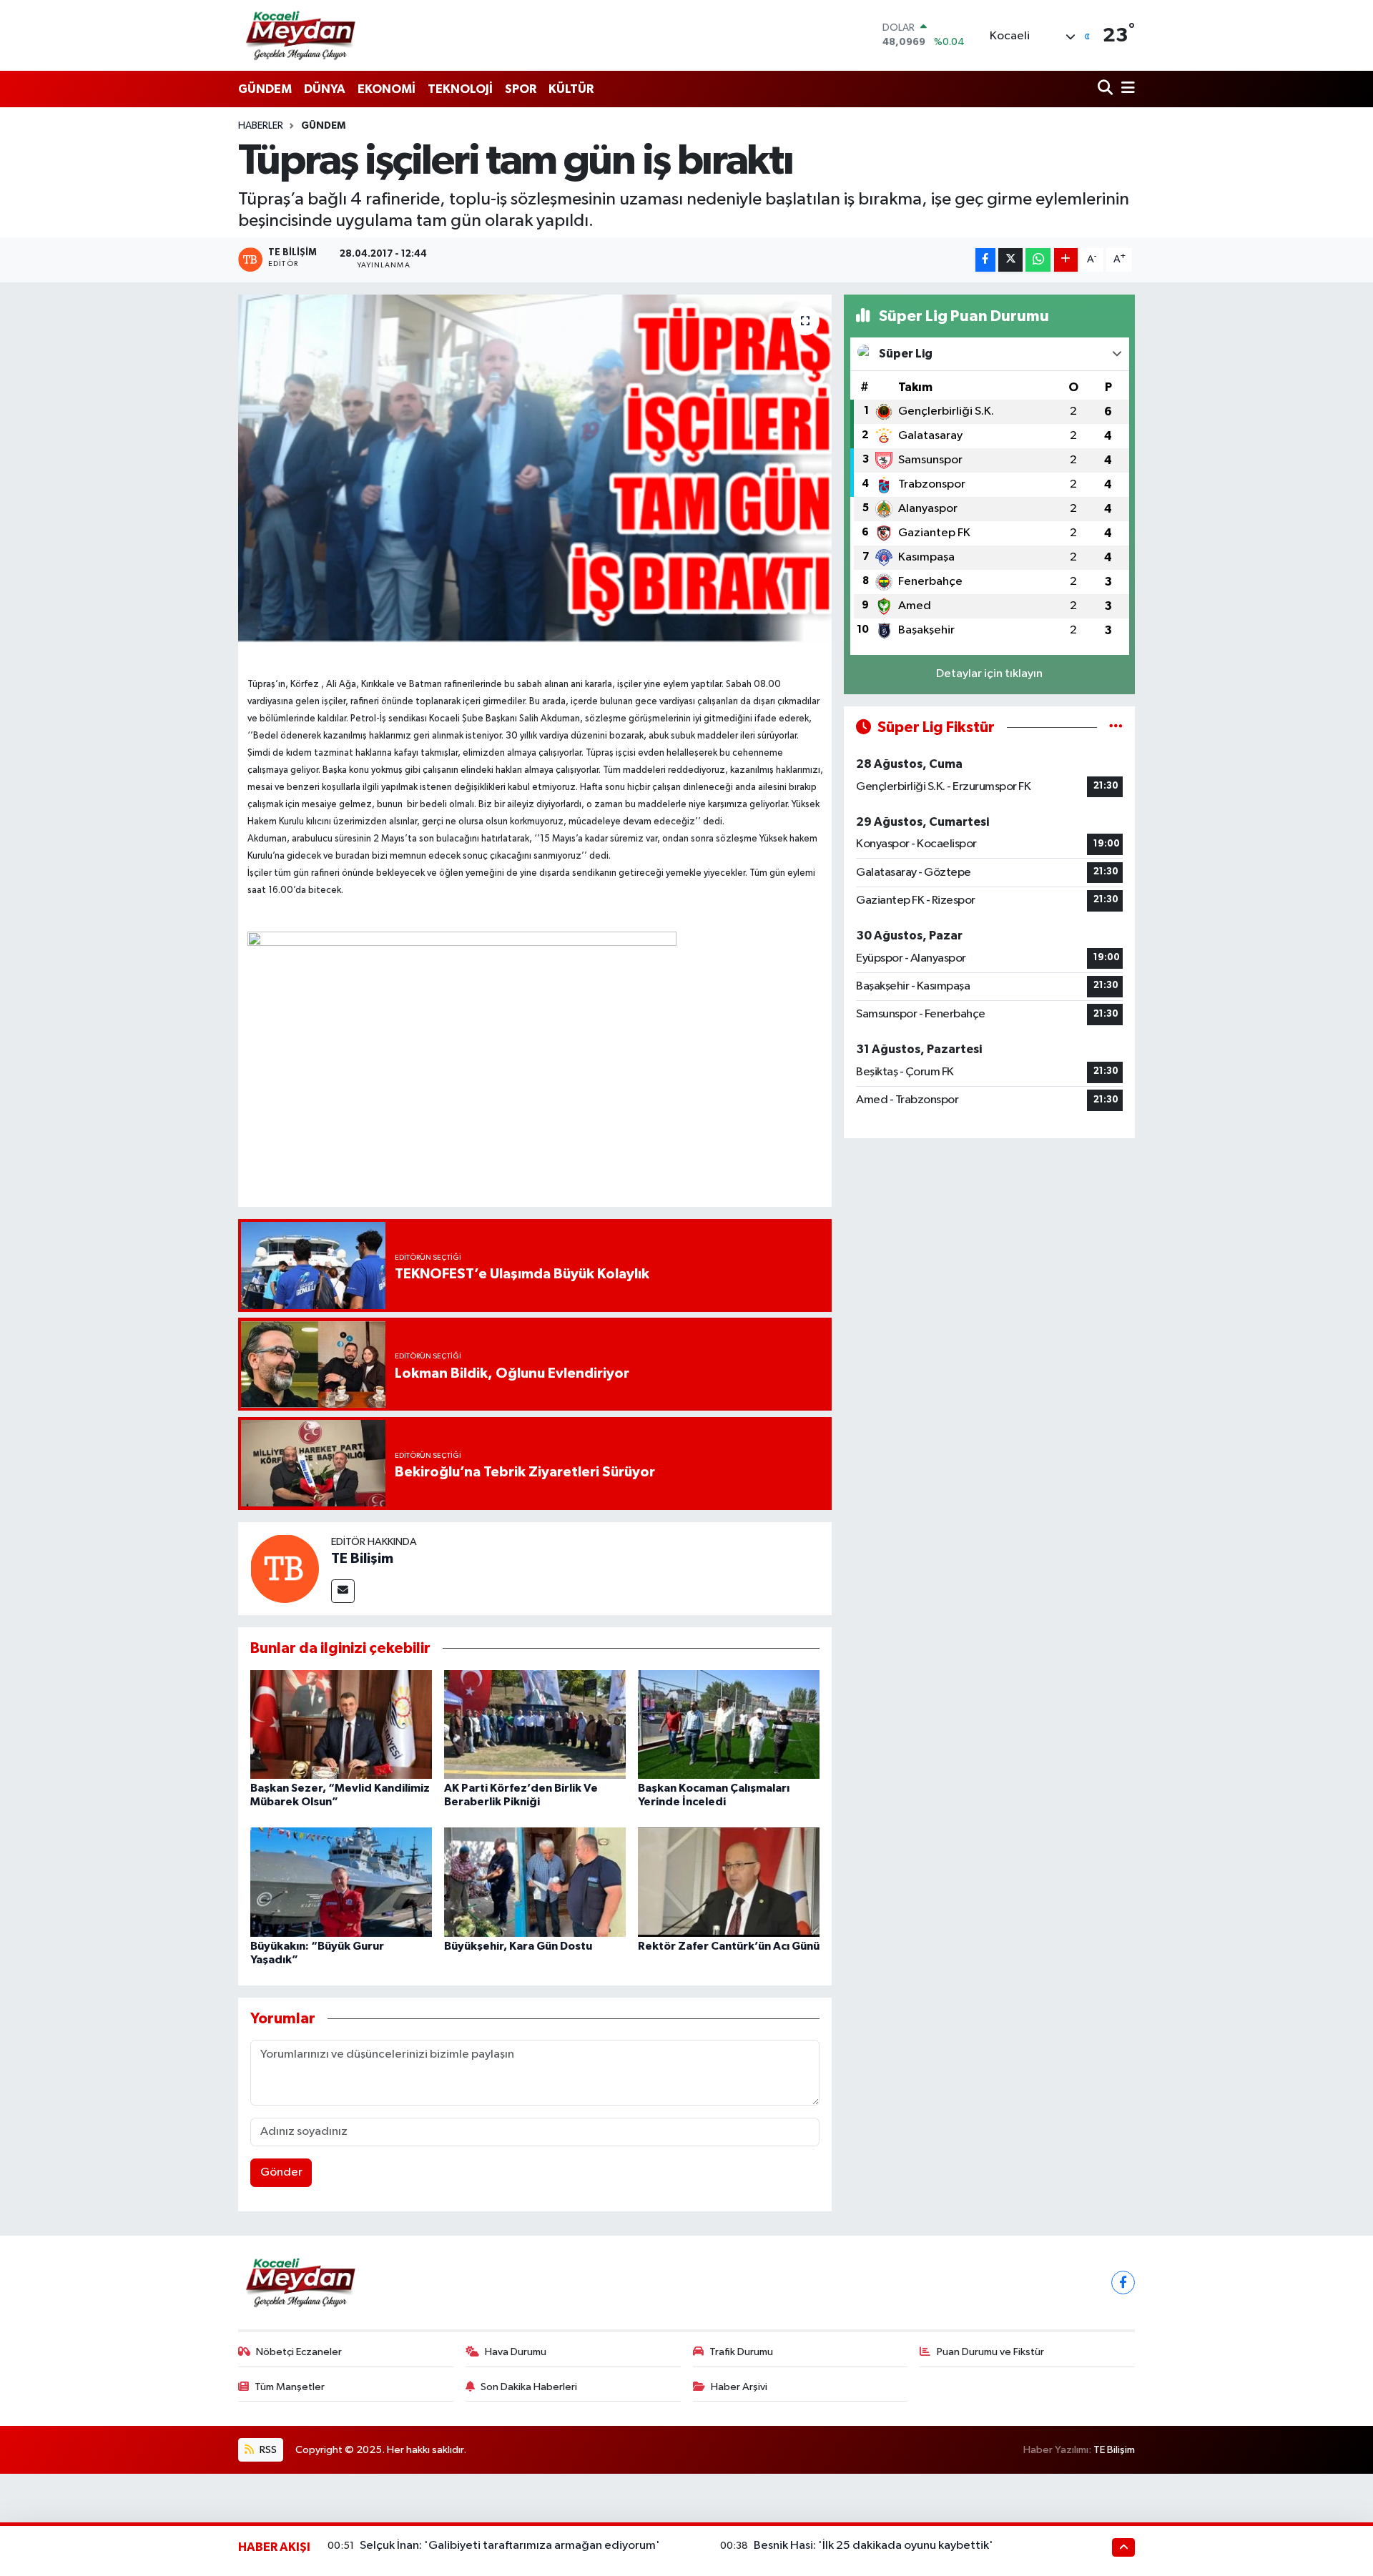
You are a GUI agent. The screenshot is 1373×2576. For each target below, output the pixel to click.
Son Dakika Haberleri (529, 2387)
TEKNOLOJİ (460, 89)
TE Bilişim (362, 1559)
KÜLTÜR (571, 89)
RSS (267, 2450)
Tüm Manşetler (290, 2387)
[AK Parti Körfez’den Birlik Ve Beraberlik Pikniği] (535, 1724)
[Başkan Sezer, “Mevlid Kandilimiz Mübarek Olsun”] (341, 1724)
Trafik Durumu (741, 2352)
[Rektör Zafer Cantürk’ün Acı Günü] (729, 1881)
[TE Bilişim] (285, 1568)
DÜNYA (325, 89)
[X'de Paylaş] (1010, 260)
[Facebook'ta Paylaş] (985, 260)
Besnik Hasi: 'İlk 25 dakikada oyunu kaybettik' (873, 2546)
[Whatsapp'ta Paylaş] (1038, 260)
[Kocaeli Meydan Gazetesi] (301, 35)
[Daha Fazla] (1066, 260)
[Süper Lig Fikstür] (1116, 727)
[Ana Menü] (1126, 89)
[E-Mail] (343, 1591)
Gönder (281, 2172)
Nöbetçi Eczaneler (299, 2352)
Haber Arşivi (739, 2387)
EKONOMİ (387, 89)
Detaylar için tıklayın (989, 674)
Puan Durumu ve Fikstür (990, 2352)
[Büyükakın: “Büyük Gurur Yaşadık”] (341, 1881)
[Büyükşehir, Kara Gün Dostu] (535, 1881)
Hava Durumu (516, 2352)
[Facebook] (1123, 2283)
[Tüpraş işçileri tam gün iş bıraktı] (535, 469)
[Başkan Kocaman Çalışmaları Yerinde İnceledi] (729, 1724)
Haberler (261, 126)
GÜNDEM (265, 89)
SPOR (521, 89)
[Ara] (1107, 89)
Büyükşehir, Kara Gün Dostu (518, 1946)
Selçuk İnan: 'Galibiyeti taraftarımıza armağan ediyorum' (510, 2546)
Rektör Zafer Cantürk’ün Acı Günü (729, 1946)
